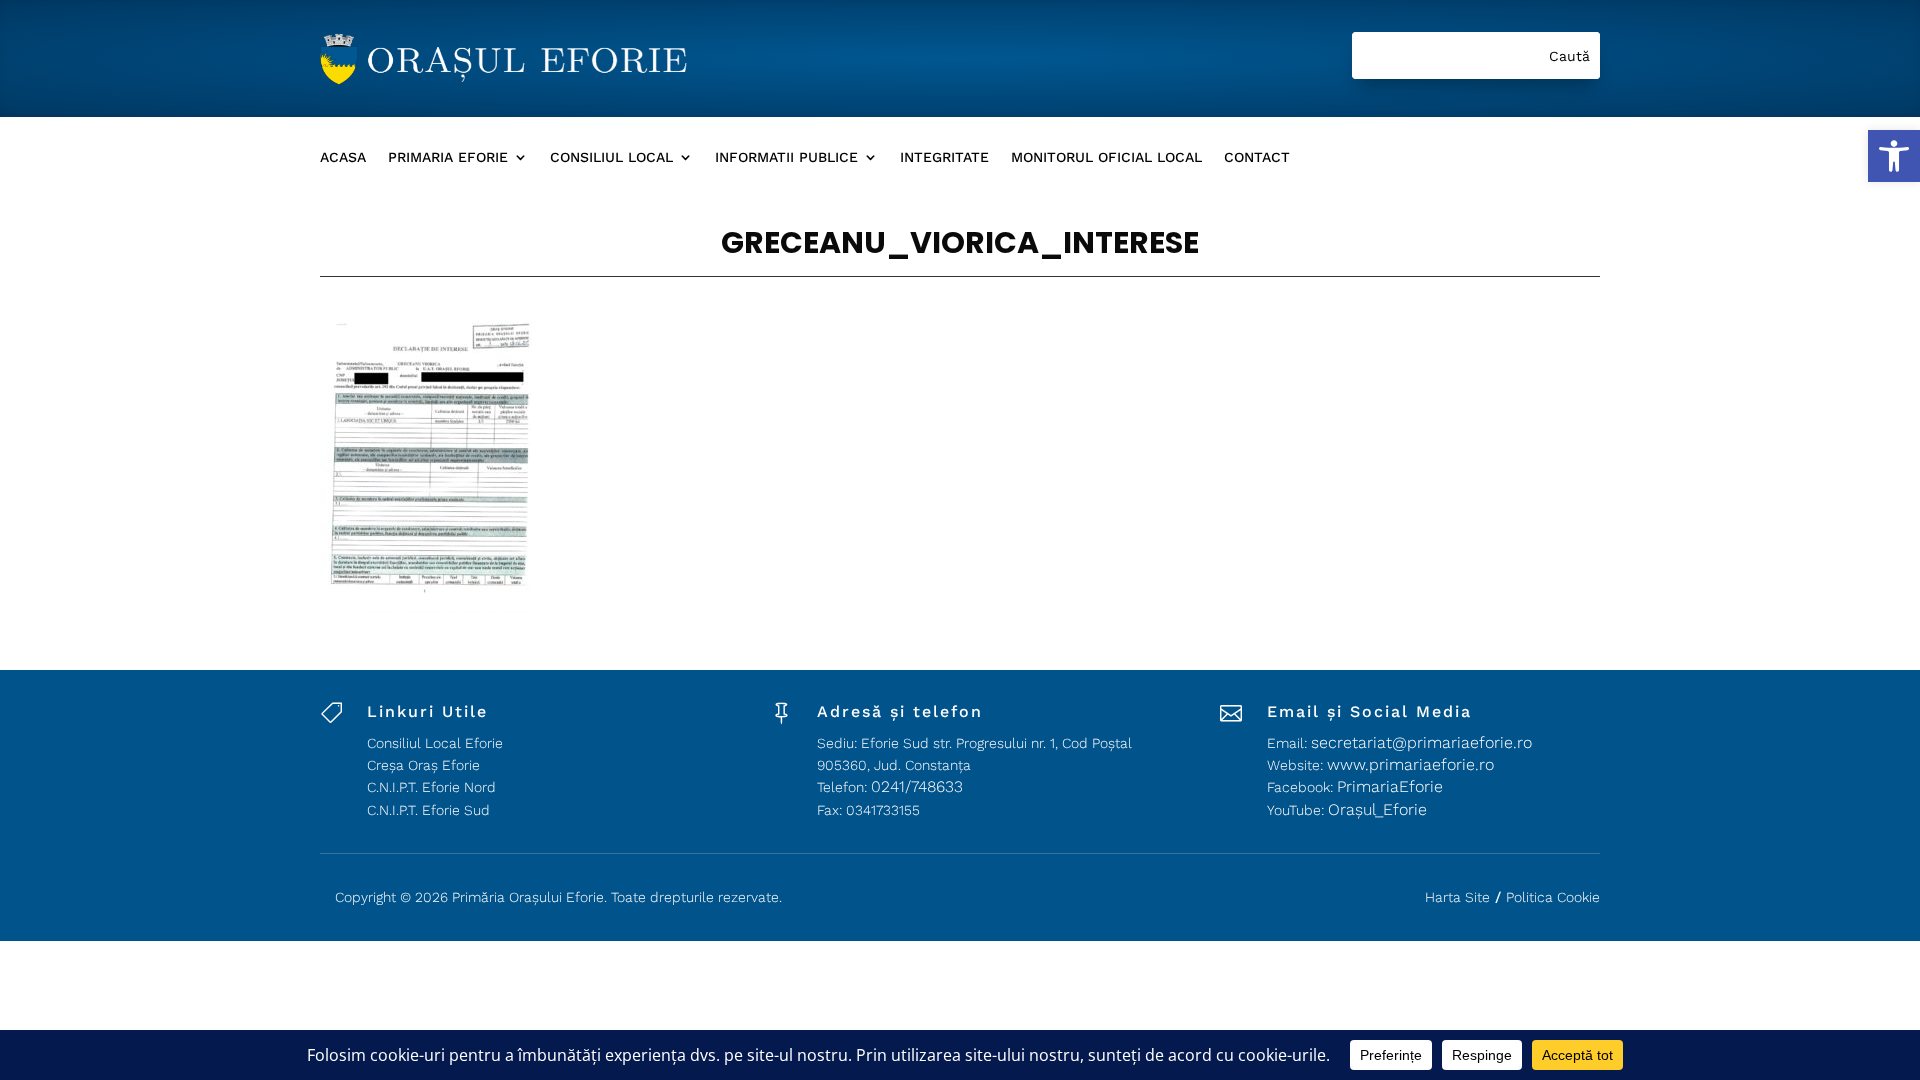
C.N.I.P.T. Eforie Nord (431, 787)
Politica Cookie (1553, 897)
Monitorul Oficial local (1106, 157)
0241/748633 (917, 786)
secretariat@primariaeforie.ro (1421, 742)
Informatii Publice (786, 157)
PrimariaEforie (1390, 786)
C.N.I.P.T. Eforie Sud (428, 810)
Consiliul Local (611, 157)
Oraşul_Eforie (1377, 809)
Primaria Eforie (448, 157)
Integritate (944, 157)
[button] (1894, 156)
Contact (1257, 157)
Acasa (343, 157)
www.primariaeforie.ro (1410, 764)
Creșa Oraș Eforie (423, 765)
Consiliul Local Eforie (435, 743)
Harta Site (1457, 897)
